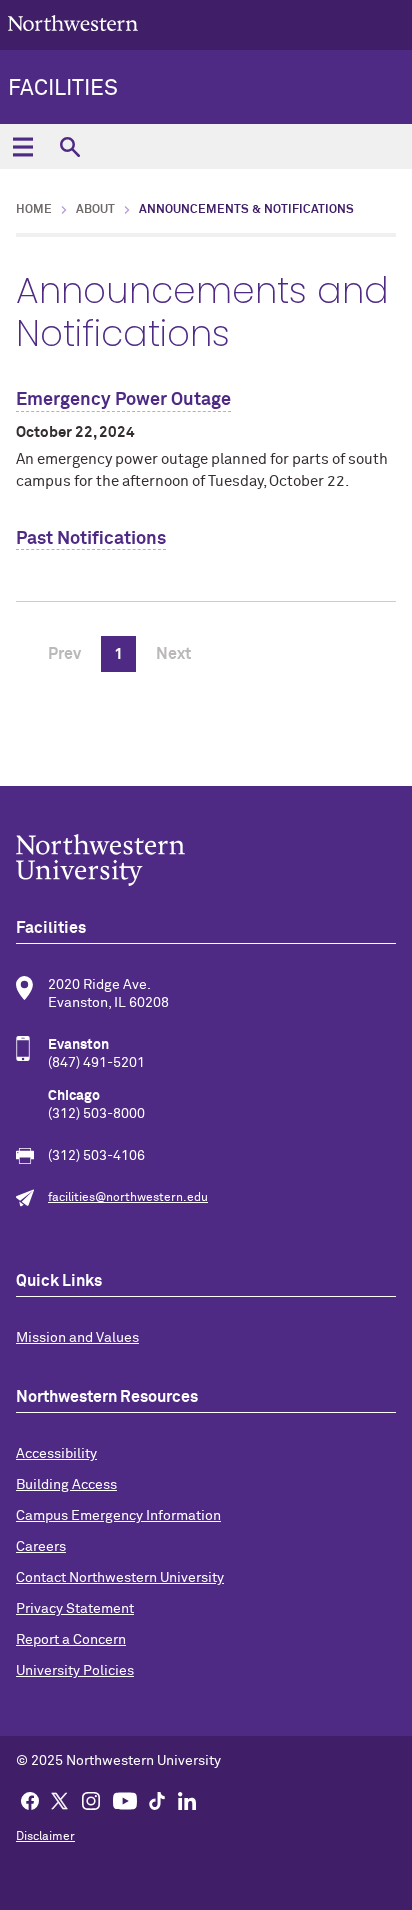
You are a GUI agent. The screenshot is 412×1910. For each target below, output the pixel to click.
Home (34, 210)
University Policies (75, 1671)
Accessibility (56, 1454)
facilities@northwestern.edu (128, 1198)
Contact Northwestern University (120, 1578)
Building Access (66, 1485)
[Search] (69, 146)
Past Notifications (91, 539)
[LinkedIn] (187, 1800)
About (95, 210)
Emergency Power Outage (123, 400)
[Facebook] (30, 1800)
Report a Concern (71, 1640)
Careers (41, 1547)
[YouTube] (125, 1800)
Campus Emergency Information (118, 1516)
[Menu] (22, 146)
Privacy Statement (75, 1609)
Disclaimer (45, 1837)
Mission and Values (77, 1338)
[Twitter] (60, 1800)
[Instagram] (91, 1800)
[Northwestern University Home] (73, 23)
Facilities (63, 89)
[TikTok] (157, 1800)
